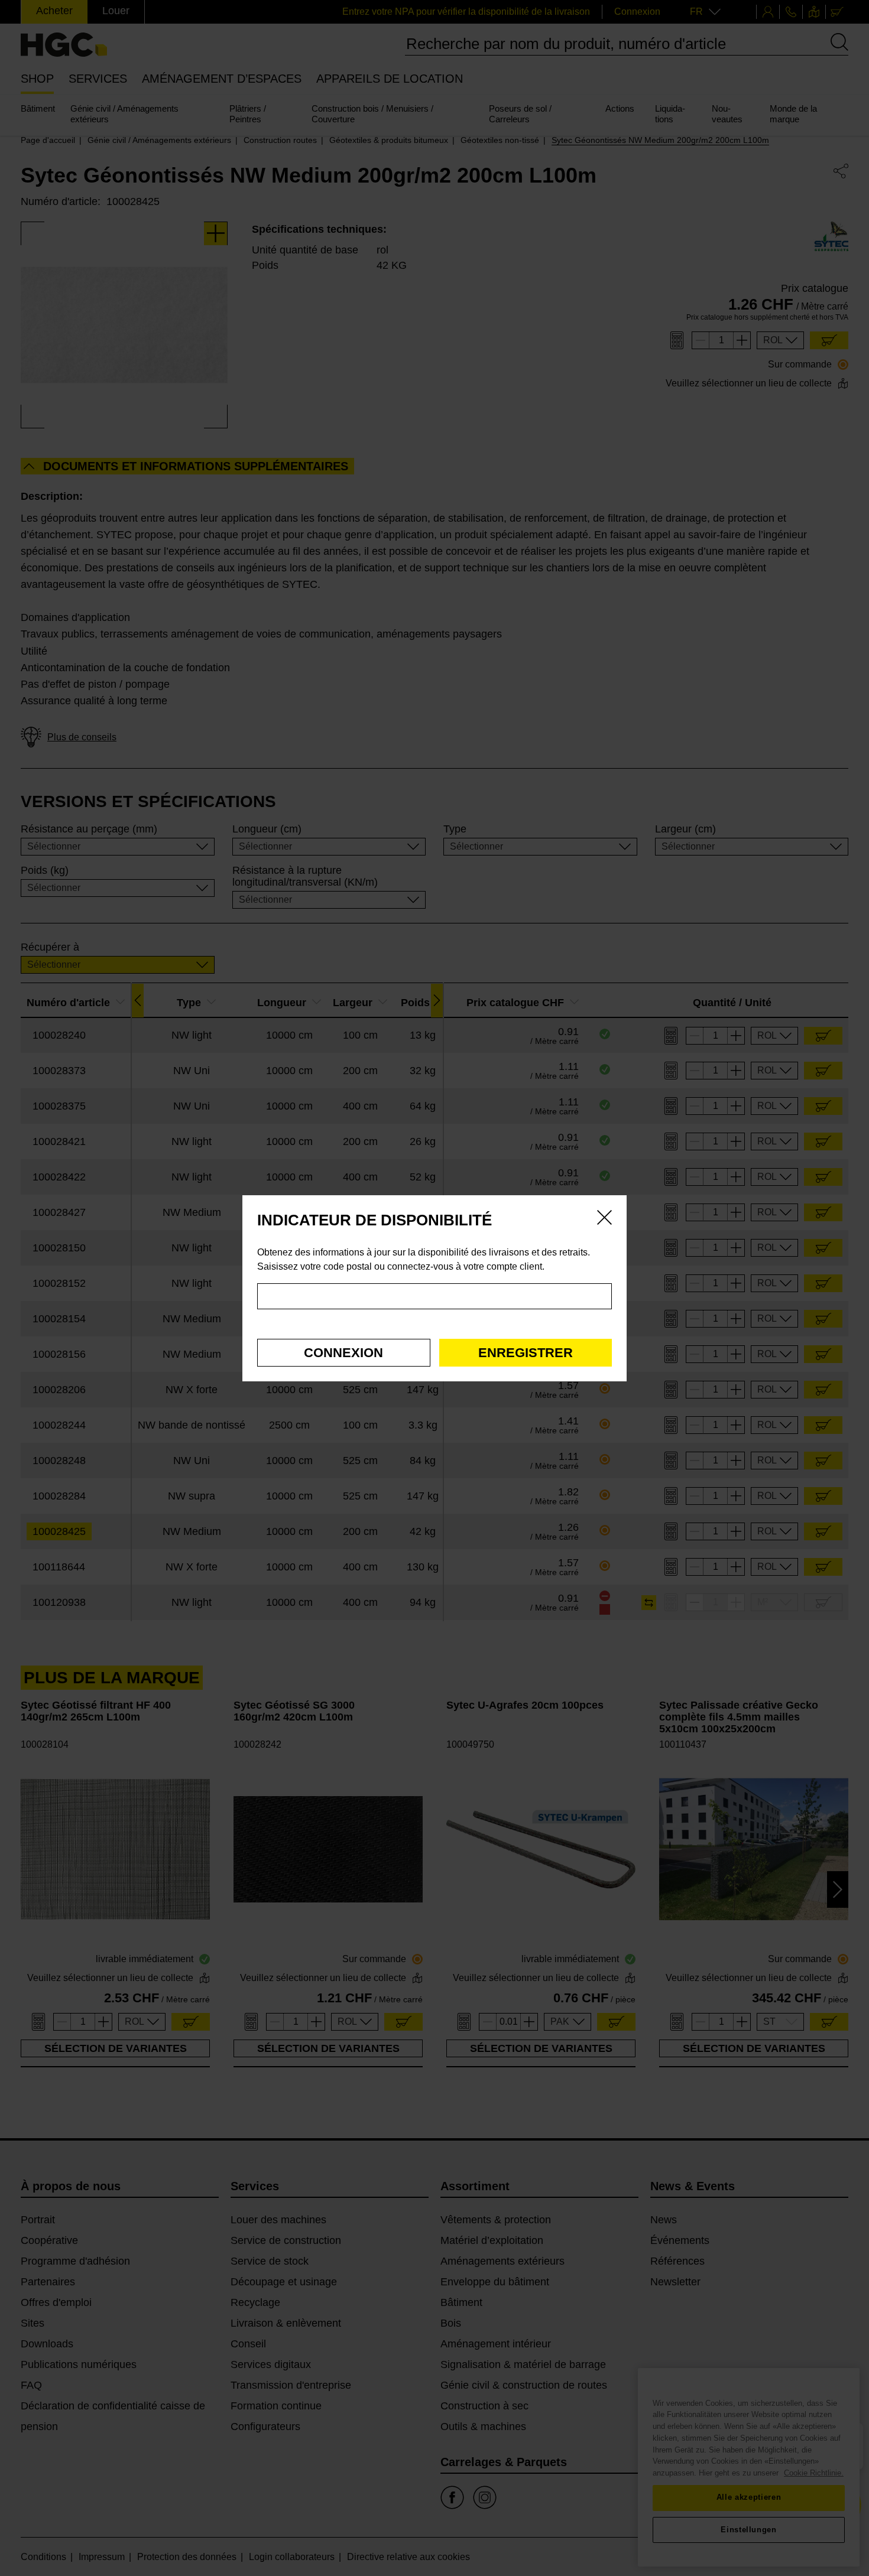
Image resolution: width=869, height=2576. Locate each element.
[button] (344, 1353)
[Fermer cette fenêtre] (604, 1219)
